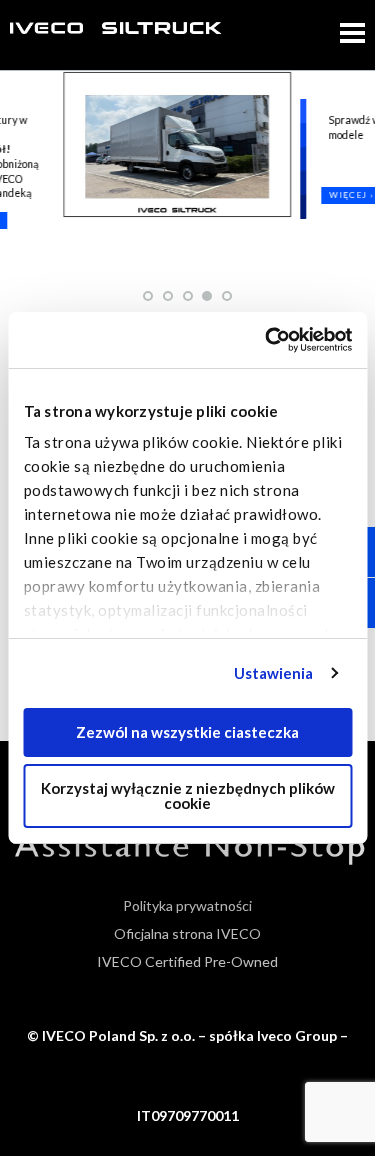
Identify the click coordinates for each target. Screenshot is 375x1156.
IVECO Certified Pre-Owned (187, 961)
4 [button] (208, 296)
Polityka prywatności (187, 905)
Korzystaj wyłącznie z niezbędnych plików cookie (188, 795)
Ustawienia (274, 673)
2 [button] (169, 296)
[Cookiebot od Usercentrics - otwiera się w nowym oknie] (267, 340)
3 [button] (189, 296)
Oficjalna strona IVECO (187, 933)
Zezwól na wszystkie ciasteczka (187, 732)
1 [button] (149, 296)
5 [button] (228, 296)
